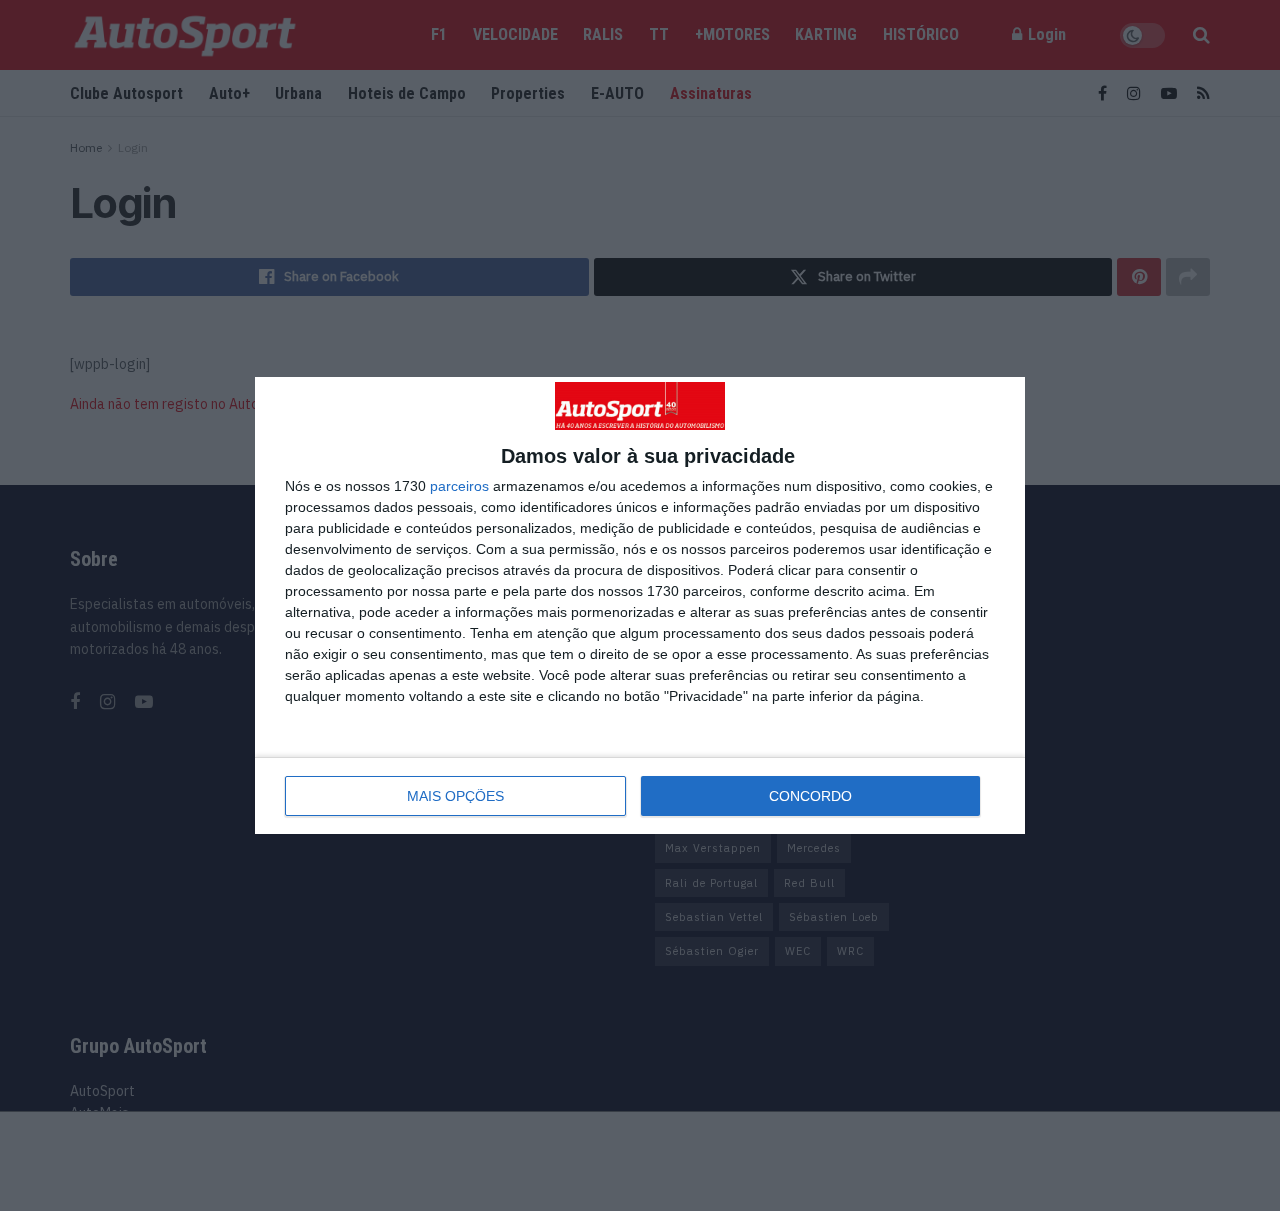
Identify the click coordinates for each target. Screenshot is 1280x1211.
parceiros (459, 486)
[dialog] (640, 606)
